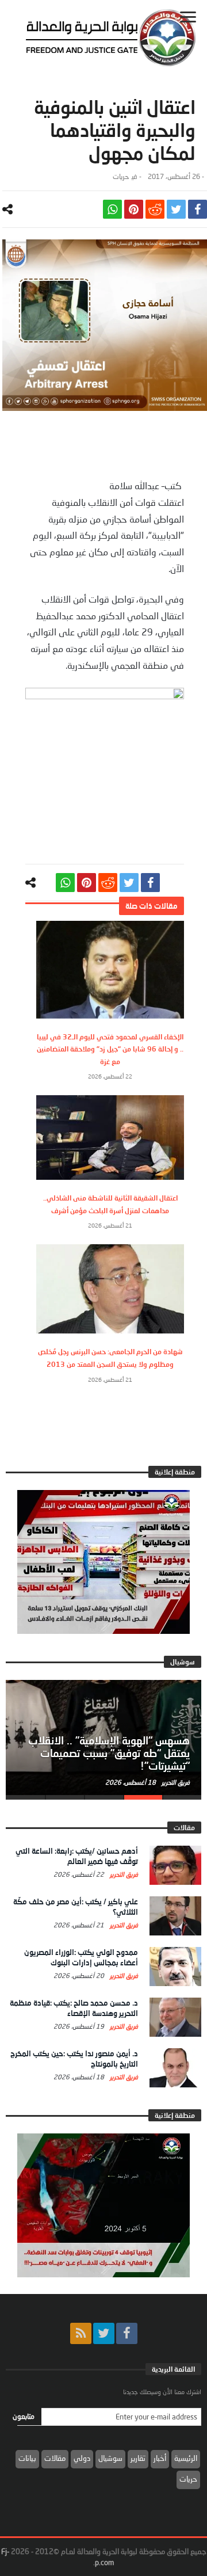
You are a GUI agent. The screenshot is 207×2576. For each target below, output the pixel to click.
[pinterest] (134, 209)
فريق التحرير (175, 1782)
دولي (82, 2458)
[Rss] (81, 2333)
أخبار (160, 2458)
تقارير (138, 2458)
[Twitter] (104, 2333)
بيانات (27, 2458)
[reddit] (155, 209)
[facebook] (198, 209)
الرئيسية (186, 2458)
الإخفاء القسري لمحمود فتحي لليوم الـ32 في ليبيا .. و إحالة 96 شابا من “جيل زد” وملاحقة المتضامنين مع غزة (110, 1049)
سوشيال (110, 2458)
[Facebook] (127, 2333)
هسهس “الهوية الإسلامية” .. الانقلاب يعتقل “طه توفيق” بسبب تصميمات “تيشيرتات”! (109, 1753)
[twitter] (176, 209)
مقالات (55, 2458)
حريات (121, 176)
